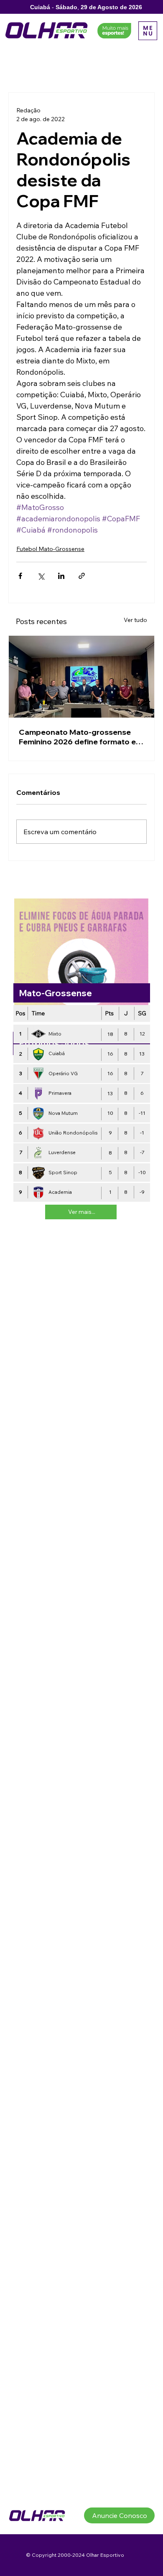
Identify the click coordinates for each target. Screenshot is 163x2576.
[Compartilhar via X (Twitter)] (41, 576)
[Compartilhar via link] (82, 576)
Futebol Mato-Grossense (50, 549)
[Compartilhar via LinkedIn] (61, 576)
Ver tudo (135, 620)
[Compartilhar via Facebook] (20, 576)
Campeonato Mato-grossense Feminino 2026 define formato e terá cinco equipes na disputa (77, 737)
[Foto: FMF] (81, 677)
